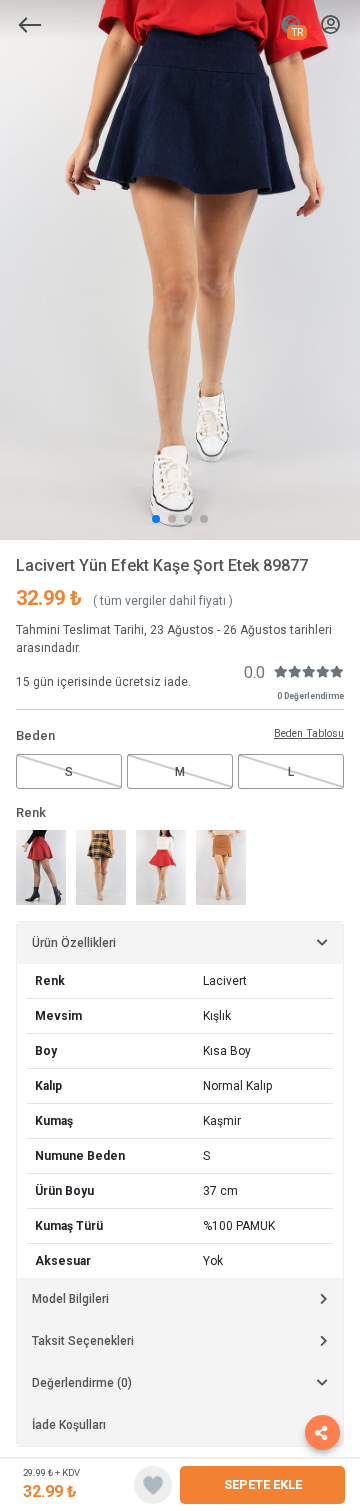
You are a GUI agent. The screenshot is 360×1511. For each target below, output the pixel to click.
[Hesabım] (330, 25)
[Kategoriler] (30, 25)
